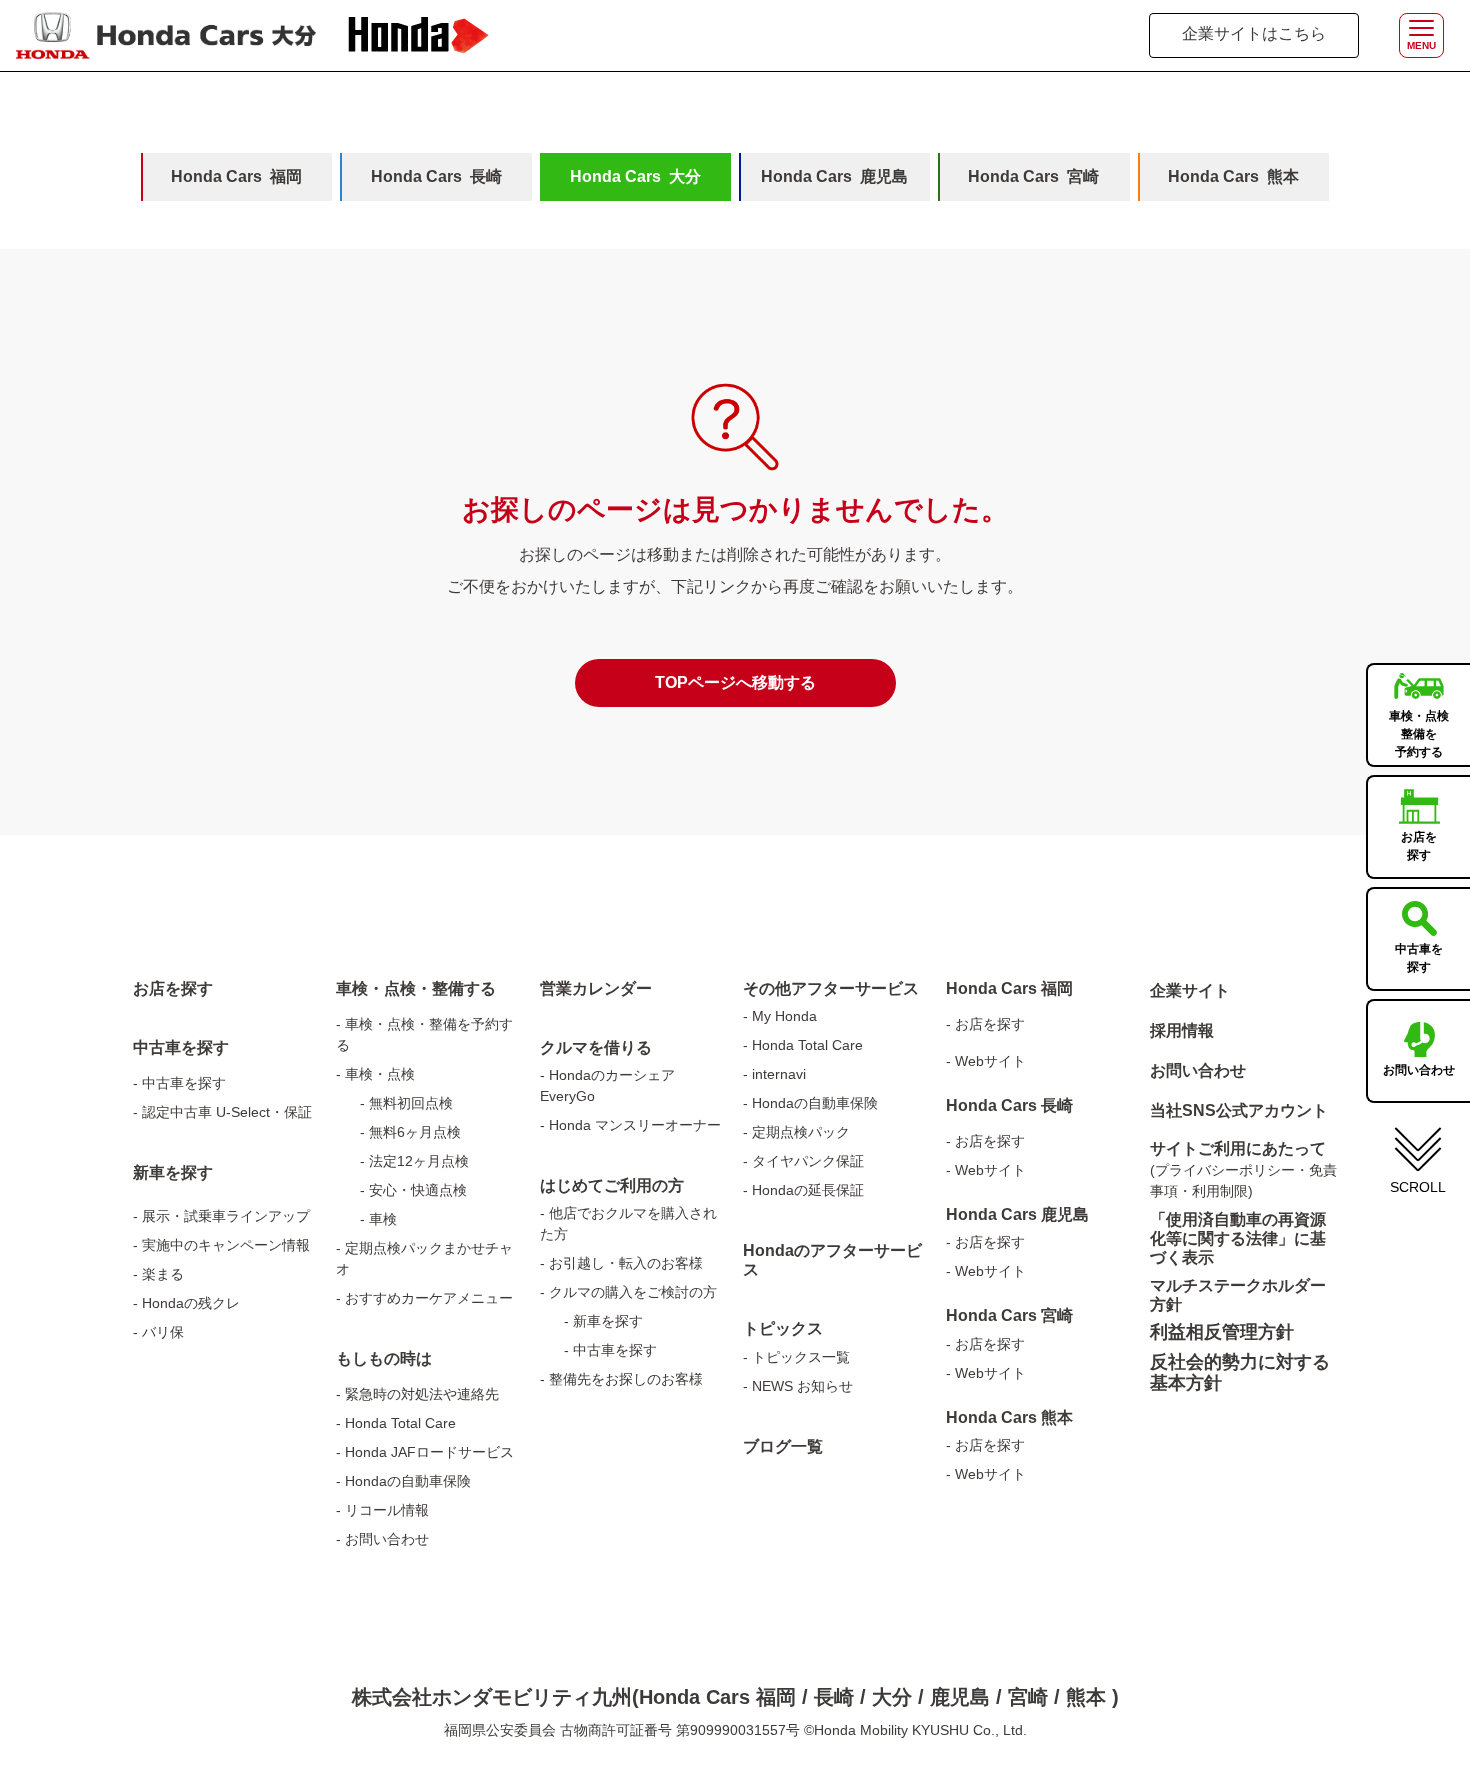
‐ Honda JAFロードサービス (425, 1452)
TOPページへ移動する (735, 682)
